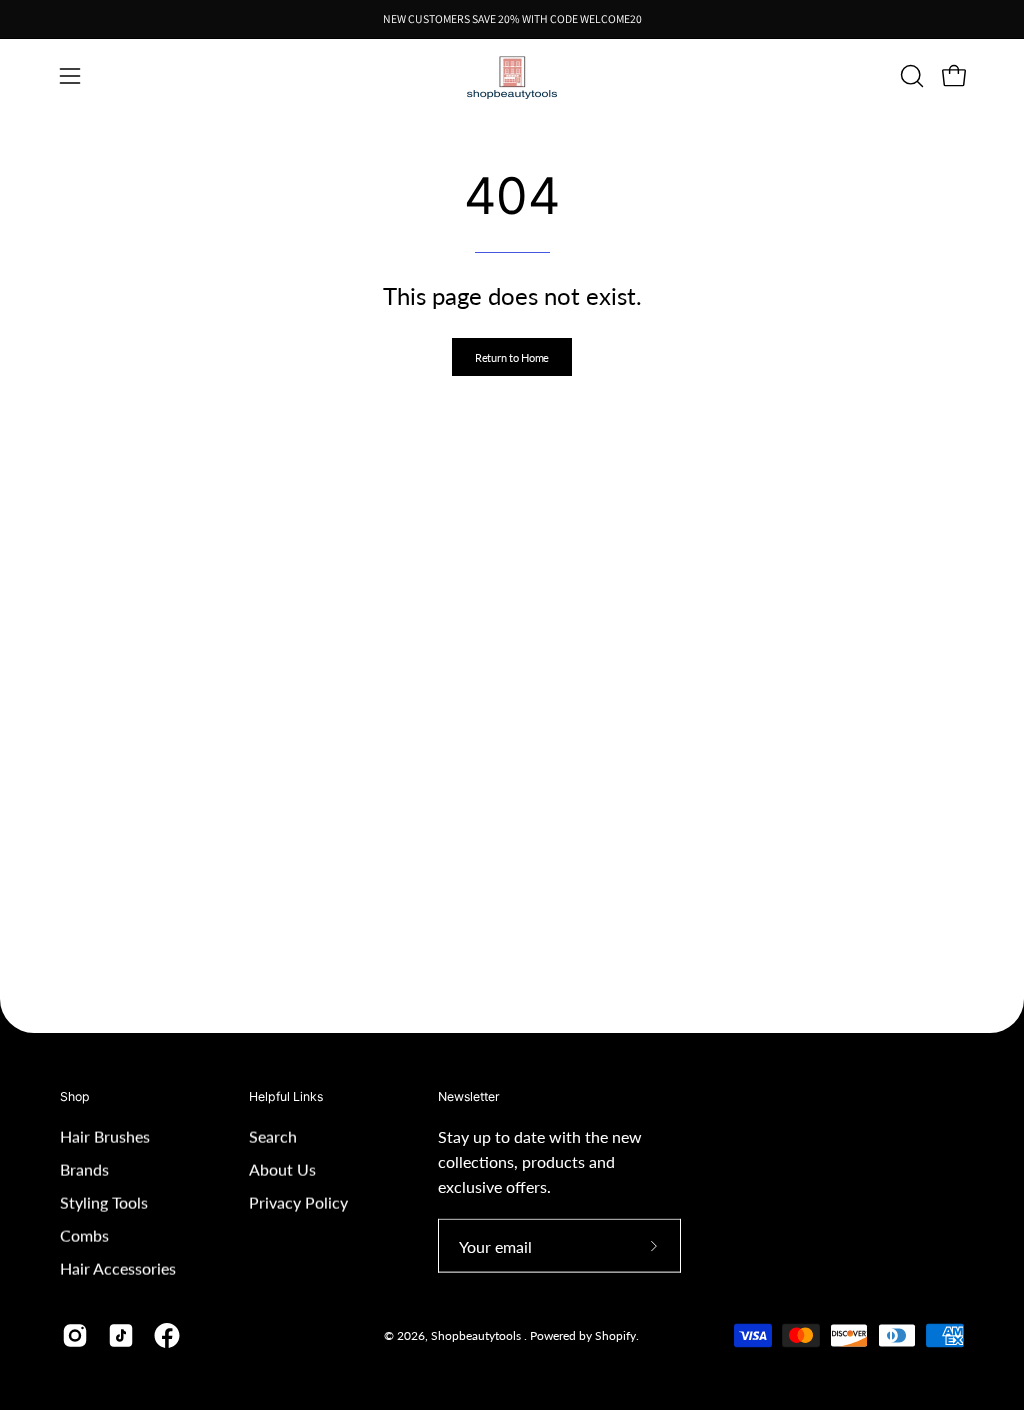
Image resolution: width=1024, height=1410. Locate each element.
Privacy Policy (298, 1202)
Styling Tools (104, 1202)
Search (273, 1136)
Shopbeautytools (477, 1335)
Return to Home (512, 357)
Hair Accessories (118, 1268)
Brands (84, 1169)
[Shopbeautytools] (512, 76)
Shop (75, 1096)
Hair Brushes (105, 1136)
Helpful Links (286, 1096)
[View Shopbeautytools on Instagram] (75, 1336)
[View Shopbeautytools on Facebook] (167, 1336)
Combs (84, 1235)
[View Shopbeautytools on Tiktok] (121, 1336)
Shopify (615, 1335)
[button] (910, 76)
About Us (282, 1169)
